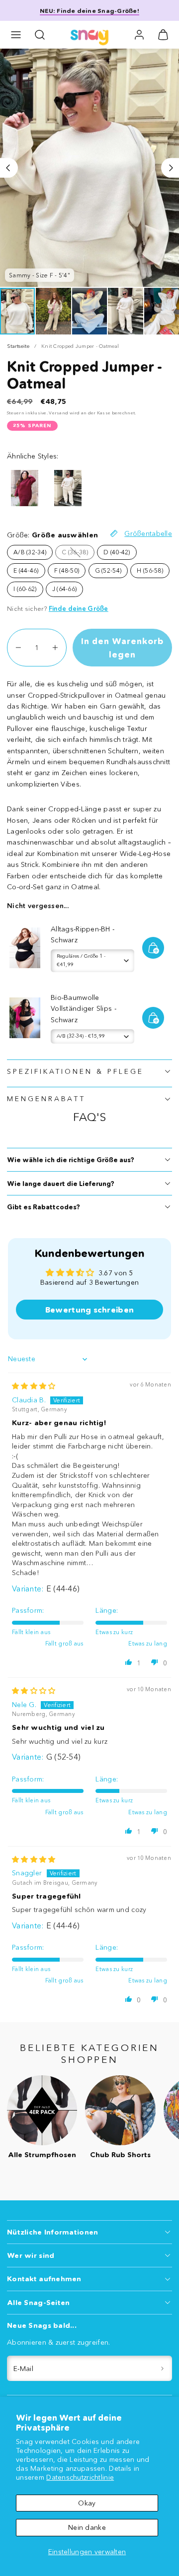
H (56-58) (150, 570)
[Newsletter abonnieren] (163, 2368)
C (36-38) (75, 552)
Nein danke (87, 2527)
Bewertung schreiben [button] (89, 1310)
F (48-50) (67, 570)
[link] (139, 35)
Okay (87, 2503)
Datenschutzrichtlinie (80, 2477)
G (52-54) (108, 570)
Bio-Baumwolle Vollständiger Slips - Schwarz (84, 1009)
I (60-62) (25, 589)
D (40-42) (117, 552)
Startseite (18, 346)
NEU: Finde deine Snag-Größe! (89, 11)
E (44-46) (26, 570)
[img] (34, 1386)
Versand (58, 413)
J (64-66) (65, 589)
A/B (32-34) (30, 552)
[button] (16, 35)
